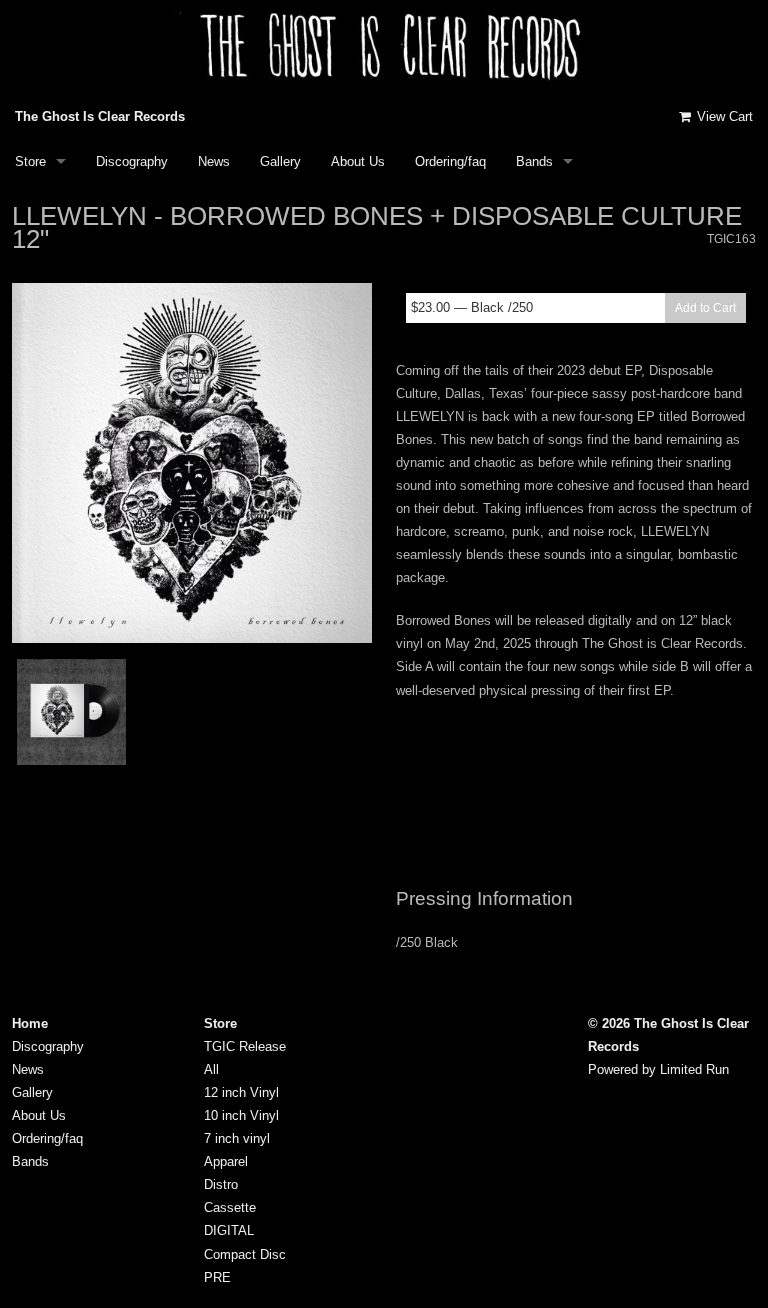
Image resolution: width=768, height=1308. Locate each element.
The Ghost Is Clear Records (100, 116)
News (214, 161)
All (211, 1069)
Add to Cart (705, 308)
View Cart (723, 116)
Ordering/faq (450, 161)
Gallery (280, 161)
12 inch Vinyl (241, 1092)
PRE (217, 1277)
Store (30, 161)
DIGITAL (229, 1230)
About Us (358, 161)
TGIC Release (245, 1046)
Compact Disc (245, 1254)
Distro (221, 1184)
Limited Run (694, 1069)
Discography (132, 161)
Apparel (226, 1161)
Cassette (230, 1207)
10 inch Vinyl (241, 1115)
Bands (534, 161)
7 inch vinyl (237, 1138)
